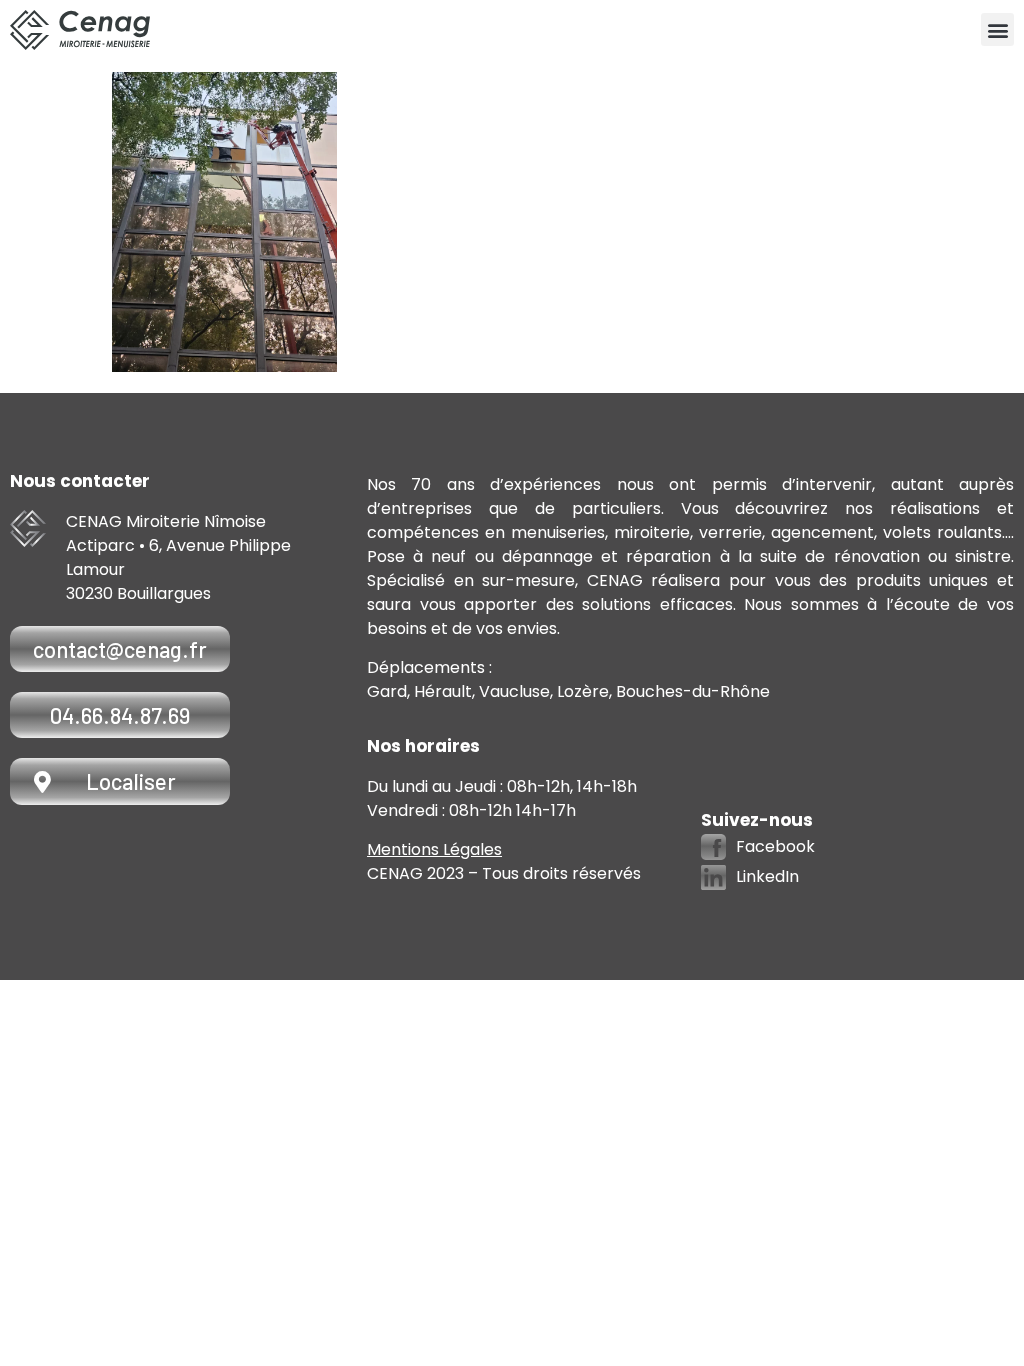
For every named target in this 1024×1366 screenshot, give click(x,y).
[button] (997, 29)
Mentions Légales (434, 849)
